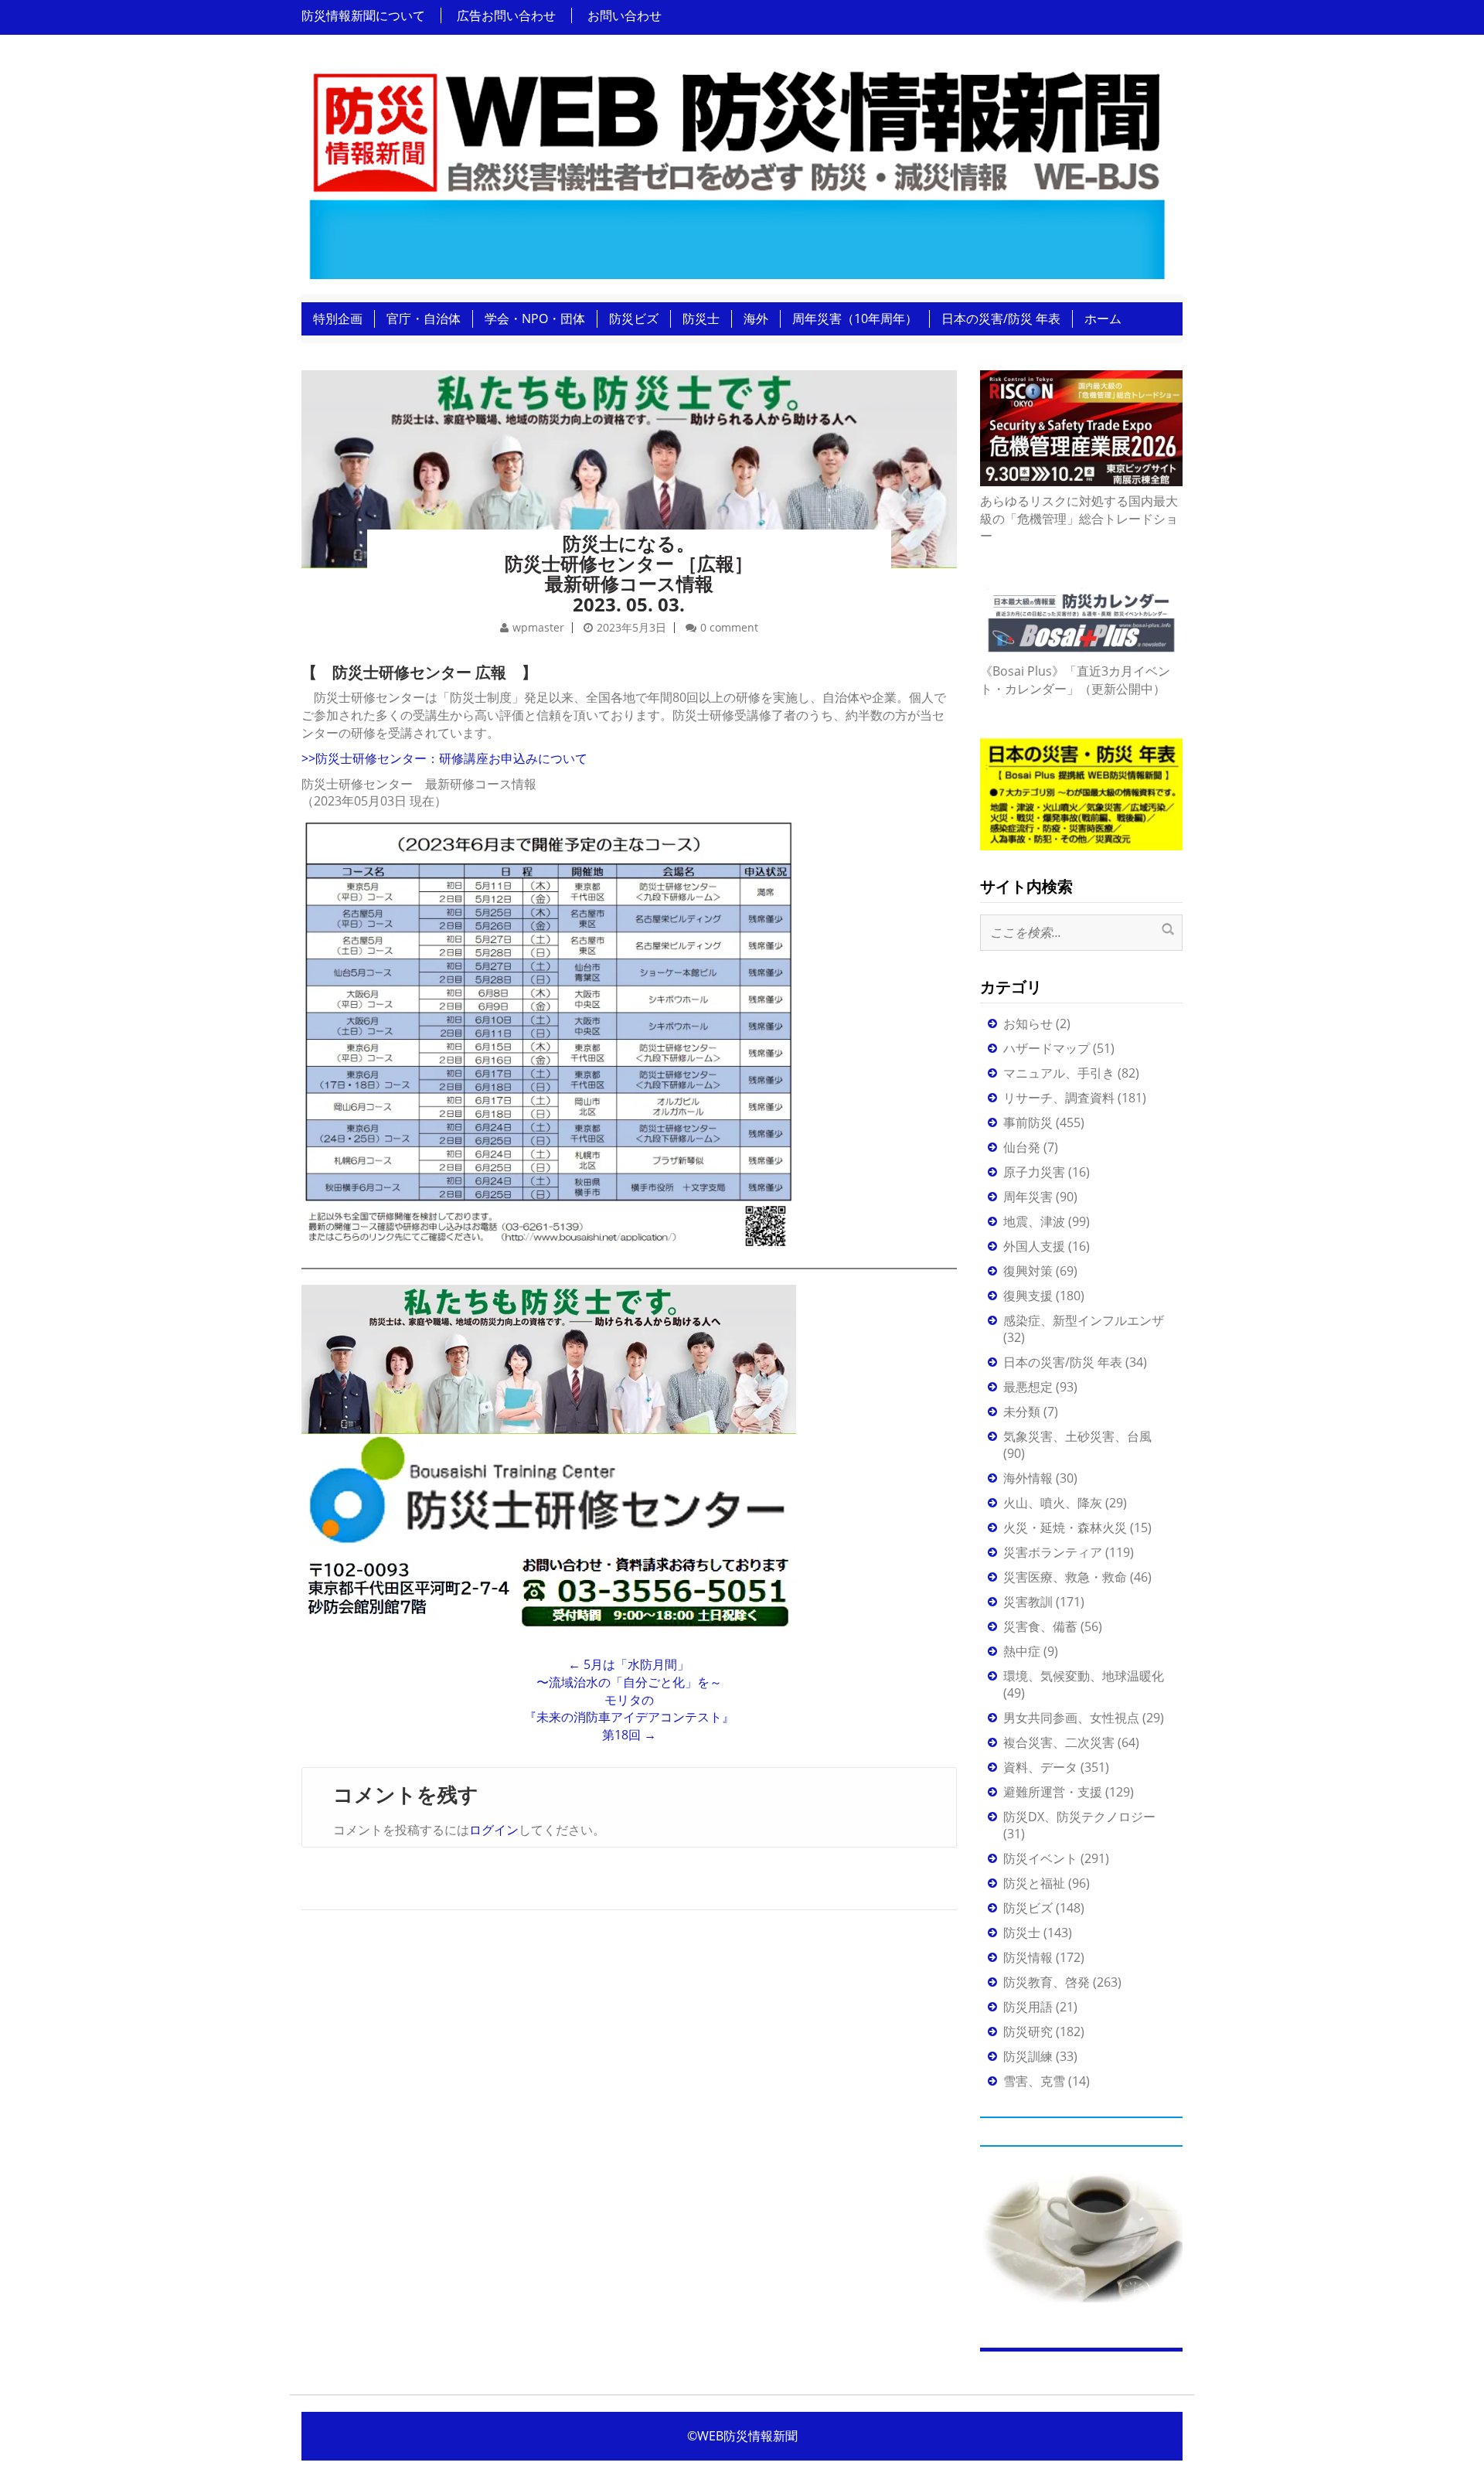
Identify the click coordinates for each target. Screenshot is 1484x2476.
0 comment (729, 627)
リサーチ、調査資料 (1059, 1098)
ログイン (494, 1830)
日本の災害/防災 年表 (1001, 318)
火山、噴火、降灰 (1053, 1503)
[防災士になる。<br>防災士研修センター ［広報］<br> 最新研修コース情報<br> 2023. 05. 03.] (629, 448)
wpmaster (538, 627)
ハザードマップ (1047, 1048)
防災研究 (1028, 2032)
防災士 (701, 318)
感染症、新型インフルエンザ (1084, 1320)
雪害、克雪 (1034, 2081)
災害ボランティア (1053, 1552)
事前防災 (1028, 1122)
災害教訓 (1028, 1602)
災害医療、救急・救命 (1065, 1577)
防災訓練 (1028, 2056)
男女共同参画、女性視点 (1071, 1718)
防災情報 (1028, 1957)
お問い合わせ (625, 15)
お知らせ (1028, 1023)
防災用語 (1028, 2007)
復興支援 (1028, 1296)
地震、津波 (1034, 1221)
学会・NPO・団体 (535, 318)
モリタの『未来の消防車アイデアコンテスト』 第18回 (629, 1718)
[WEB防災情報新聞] (736, 169)
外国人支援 (1034, 1246)
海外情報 (1028, 1478)
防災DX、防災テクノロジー (1079, 1817)
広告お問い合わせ (506, 15)
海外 (756, 318)
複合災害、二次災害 (1059, 1742)
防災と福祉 (1034, 1883)
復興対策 (1028, 1271)
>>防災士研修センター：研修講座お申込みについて (444, 758)
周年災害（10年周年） (855, 318)
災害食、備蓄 (1040, 1626)
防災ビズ (634, 318)
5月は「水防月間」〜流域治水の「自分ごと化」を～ (629, 1673)
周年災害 (1028, 1197)
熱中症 (1022, 1651)
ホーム (1103, 318)
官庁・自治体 (424, 318)
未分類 (1022, 1412)
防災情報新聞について (363, 15)
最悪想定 (1028, 1387)
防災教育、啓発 (1047, 1982)
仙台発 (1022, 1147)
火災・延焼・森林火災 (1065, 1527)
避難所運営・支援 (1053, 1792)
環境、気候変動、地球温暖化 (1084, 1676)
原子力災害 (1034, 1172)
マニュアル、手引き (1059, 1073)
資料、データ (1040, 1767)
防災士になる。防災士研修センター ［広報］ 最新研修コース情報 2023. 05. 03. (629, 574)
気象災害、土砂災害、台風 (1077, 1436)
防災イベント (1040, 1858)
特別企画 (338, 318)
